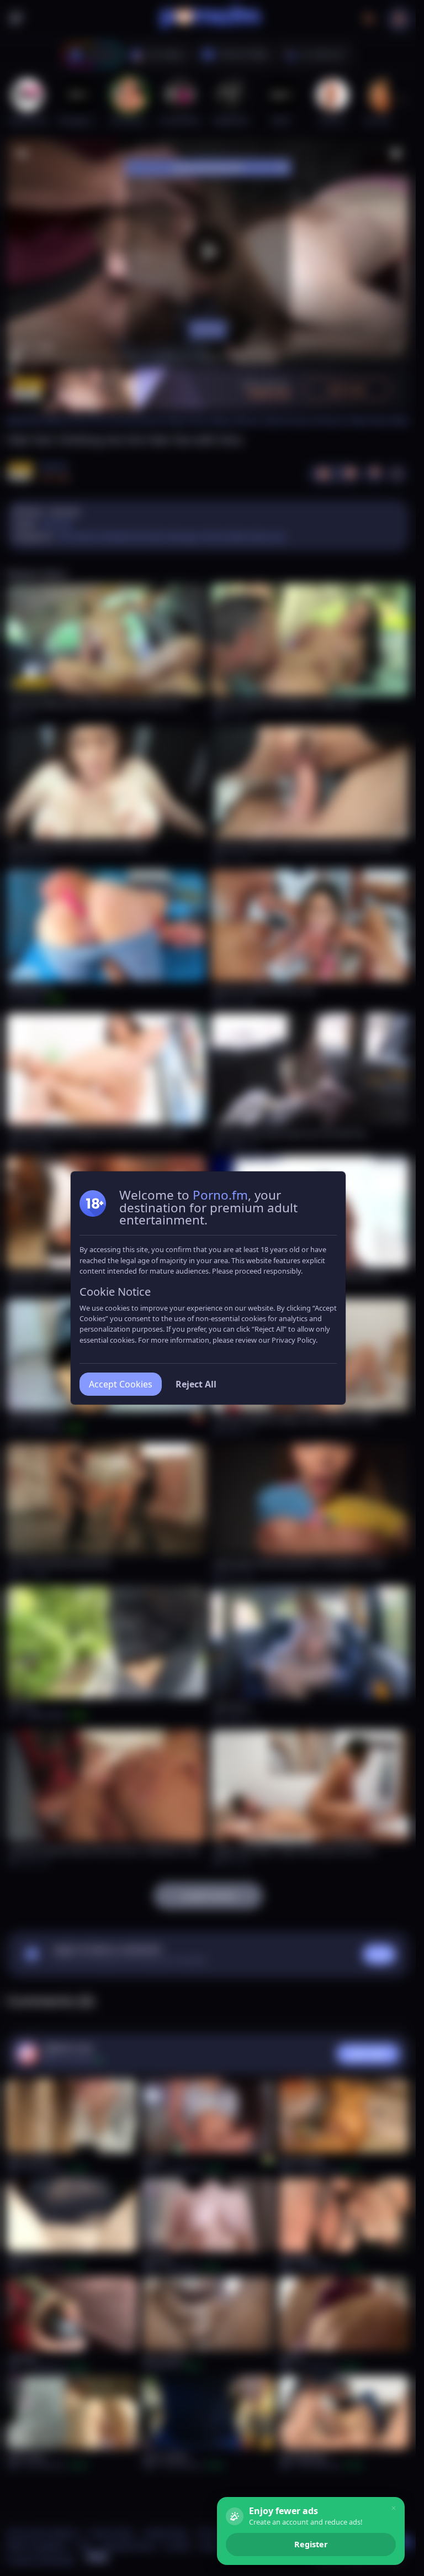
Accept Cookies (121, 1384)
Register (311, 2544)
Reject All (196, 1384)
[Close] (394, 2508)
